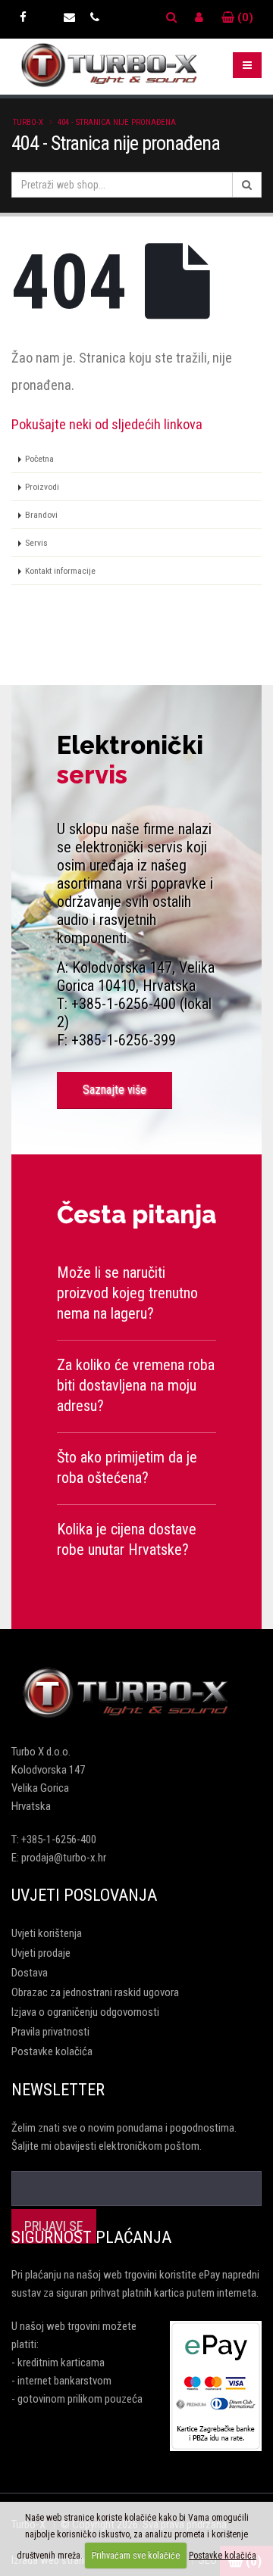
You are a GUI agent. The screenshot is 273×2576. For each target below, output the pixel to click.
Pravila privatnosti (50, 2032)
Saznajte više (115, 1090)
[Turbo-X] (136, 1693)
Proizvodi (42, 487)
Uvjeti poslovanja (84, 1895)
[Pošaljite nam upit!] (69, 17)
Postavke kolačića (52, 2051)
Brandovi (41, 515)
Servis (36, 543)
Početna (39, 459)
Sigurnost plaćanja (91, 2237)
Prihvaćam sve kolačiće (136, 2556)
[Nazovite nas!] (95, 17)
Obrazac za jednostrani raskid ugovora (95, 1992)
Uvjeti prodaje (41, 1953)
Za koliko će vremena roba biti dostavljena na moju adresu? (136, 1385)
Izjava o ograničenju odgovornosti (85, 2012)
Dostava (30, 1973)
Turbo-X (28, 122)
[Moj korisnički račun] (199, 17)
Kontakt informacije (60, 571)
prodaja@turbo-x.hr (64, 1858)
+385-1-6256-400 (59, 1839)
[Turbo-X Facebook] (23, 17)
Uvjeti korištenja (47, 1933)
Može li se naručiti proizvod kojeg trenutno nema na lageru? (127, 1293)
